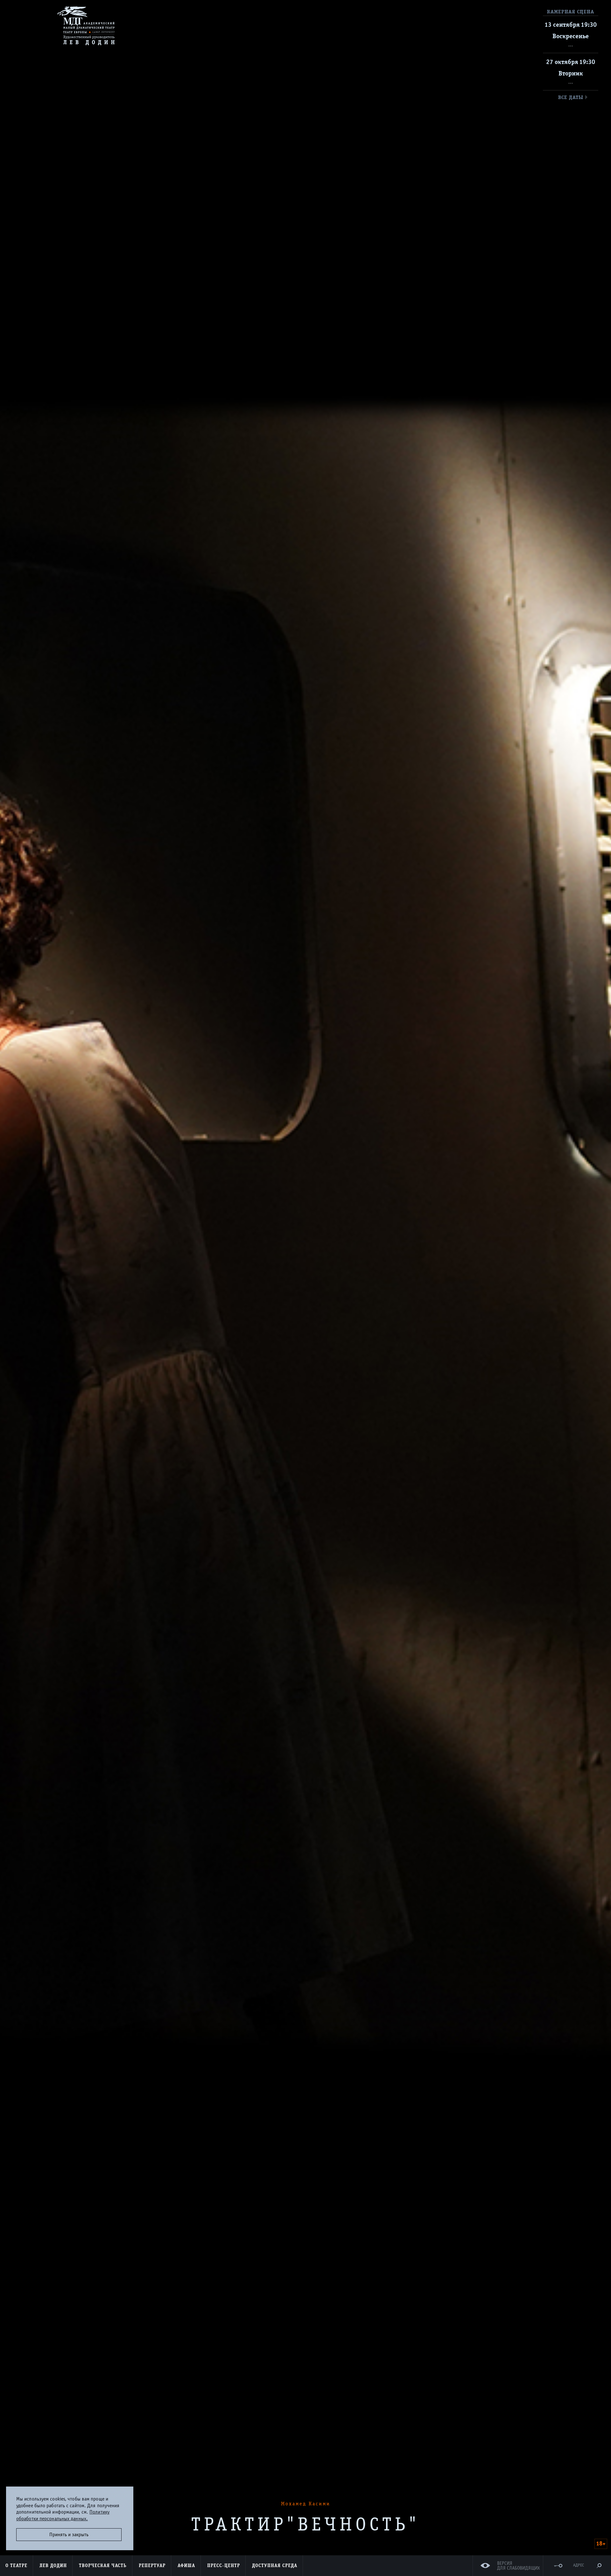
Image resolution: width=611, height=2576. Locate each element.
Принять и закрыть (69, 2535)
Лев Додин (53, 2565)
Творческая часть (103, 2565)
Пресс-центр (224, 2565)
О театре (16, 2565)
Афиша (186, 2565)
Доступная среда (275, 2565)
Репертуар (152, 2565)
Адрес (579, 2565)
